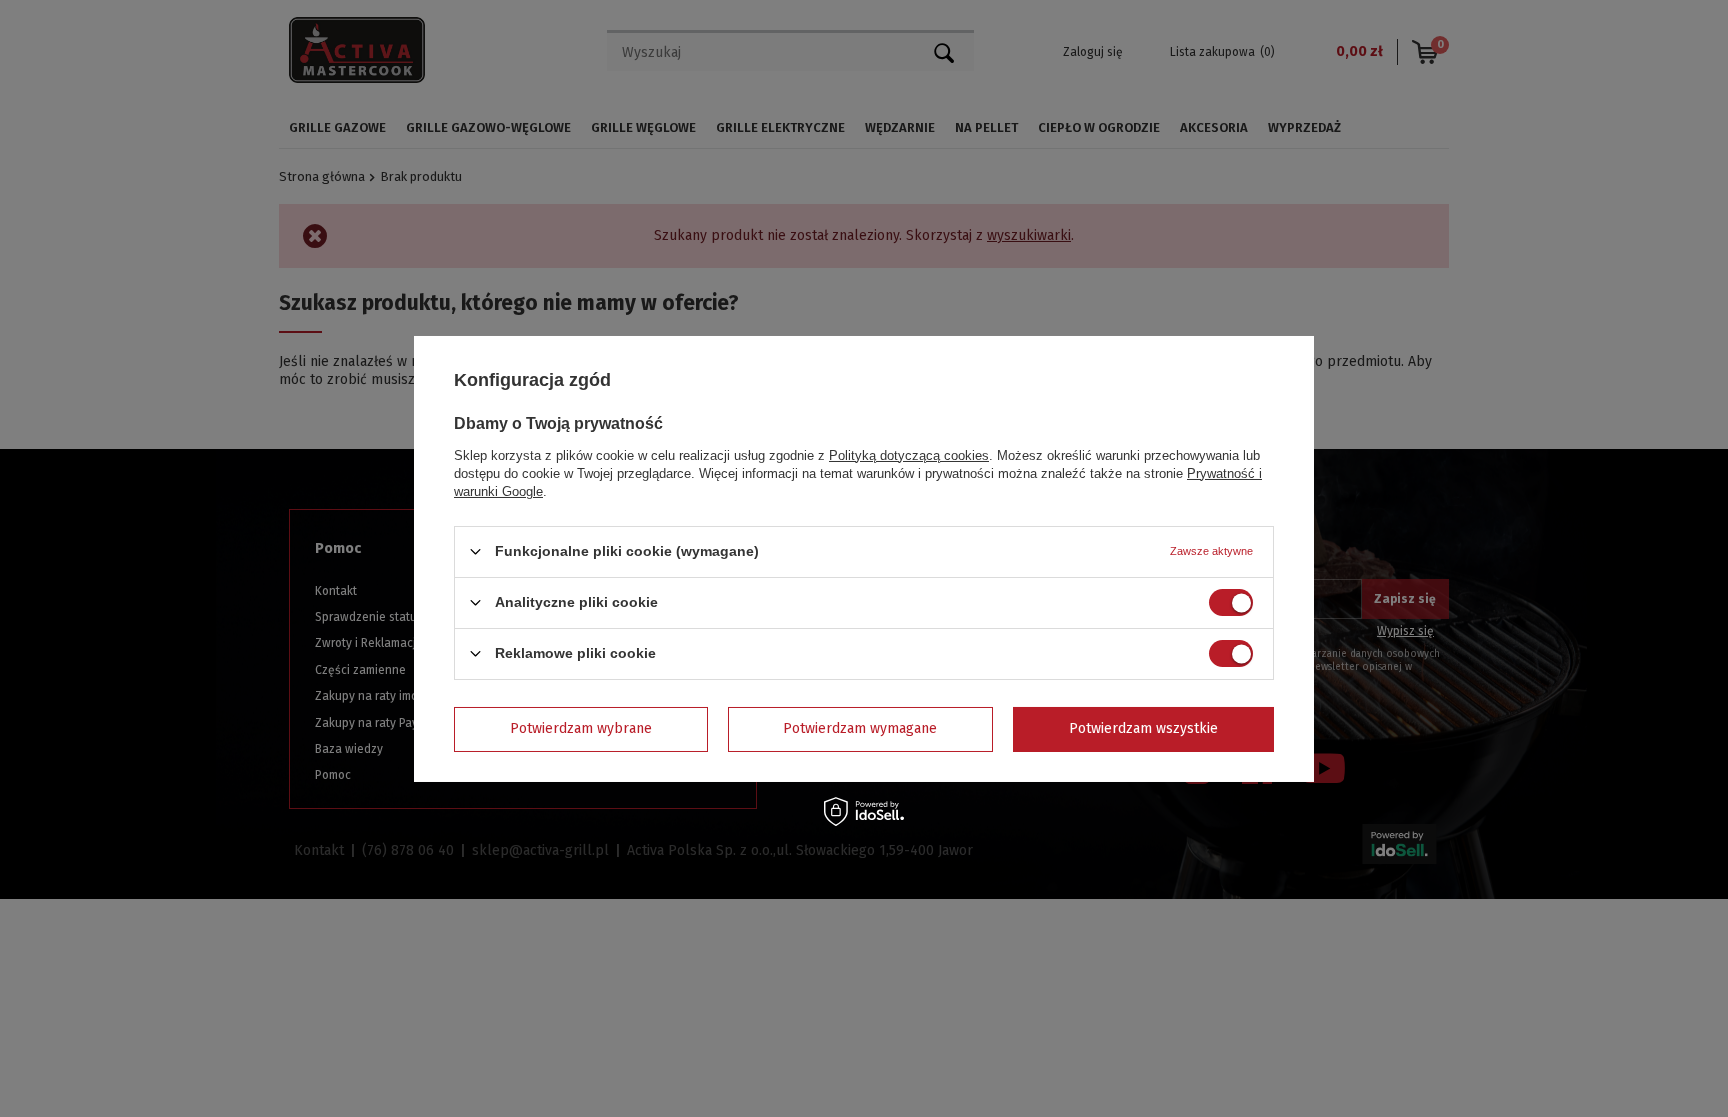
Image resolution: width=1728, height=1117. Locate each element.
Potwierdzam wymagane (860, 728)
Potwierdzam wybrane (581, 728)
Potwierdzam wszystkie (1143, 728)
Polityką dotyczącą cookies (909, 454)
